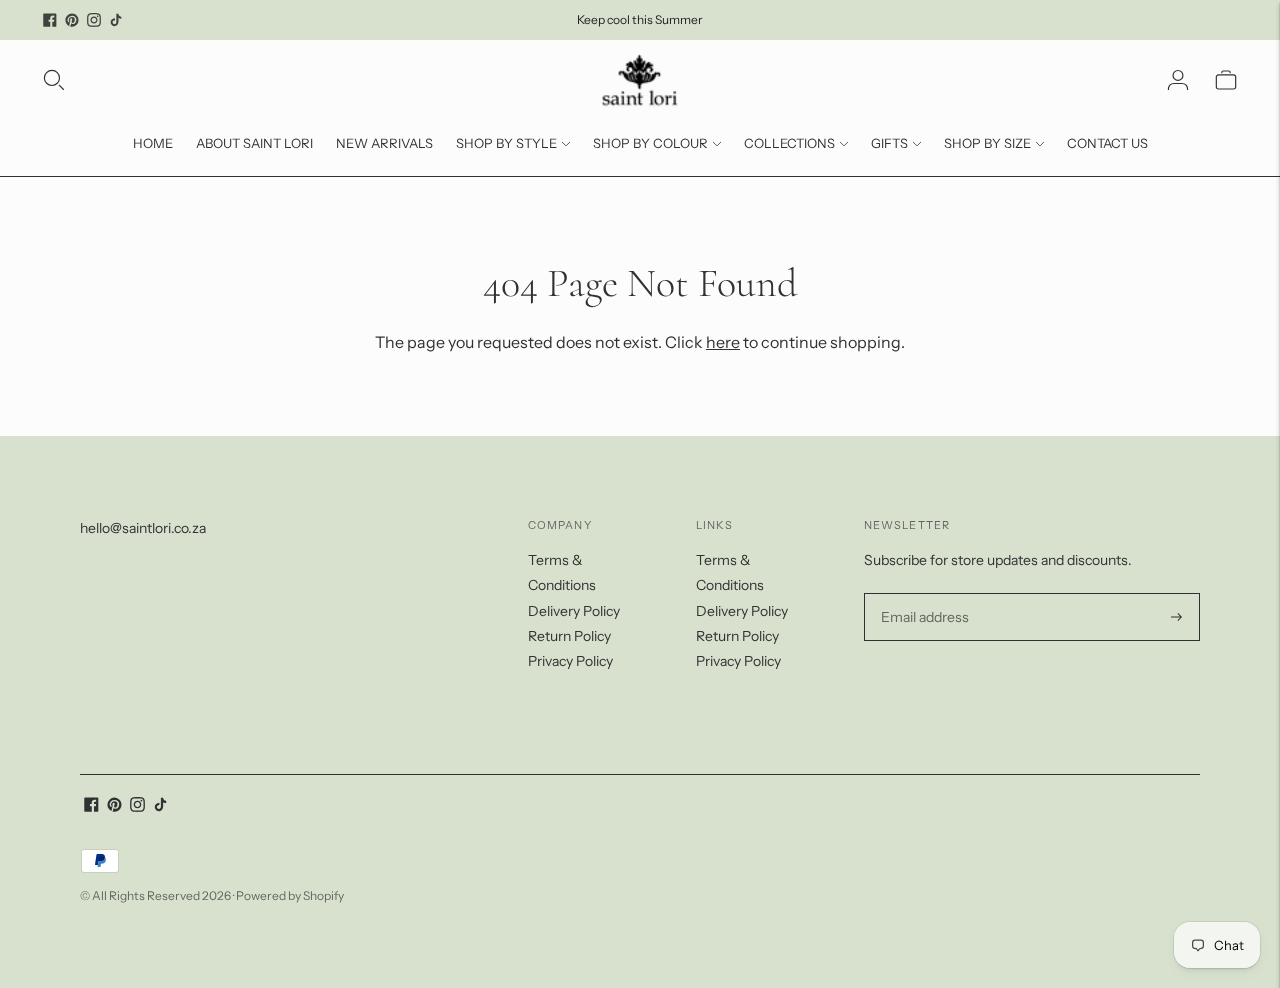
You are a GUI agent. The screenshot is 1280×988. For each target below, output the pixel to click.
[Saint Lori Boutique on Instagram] (94, 20)
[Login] (1178, 80)
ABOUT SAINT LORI (254, 143)
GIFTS (889, 143)
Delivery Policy (574, 611)
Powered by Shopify (290, 895)
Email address (922, 593)
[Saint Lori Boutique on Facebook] (50, 20)
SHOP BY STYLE (506, 143)
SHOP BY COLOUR (650, 143)
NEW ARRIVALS (384, 143)
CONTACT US (1107, 143)
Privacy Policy (570, 661)
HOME (153, 143)
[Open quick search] (54, 80)
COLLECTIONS (789, 143)
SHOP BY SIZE (987, 143)
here (723, 342)
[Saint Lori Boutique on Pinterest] (72, 20)
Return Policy (569, 636)
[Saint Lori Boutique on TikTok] (116, 20)
